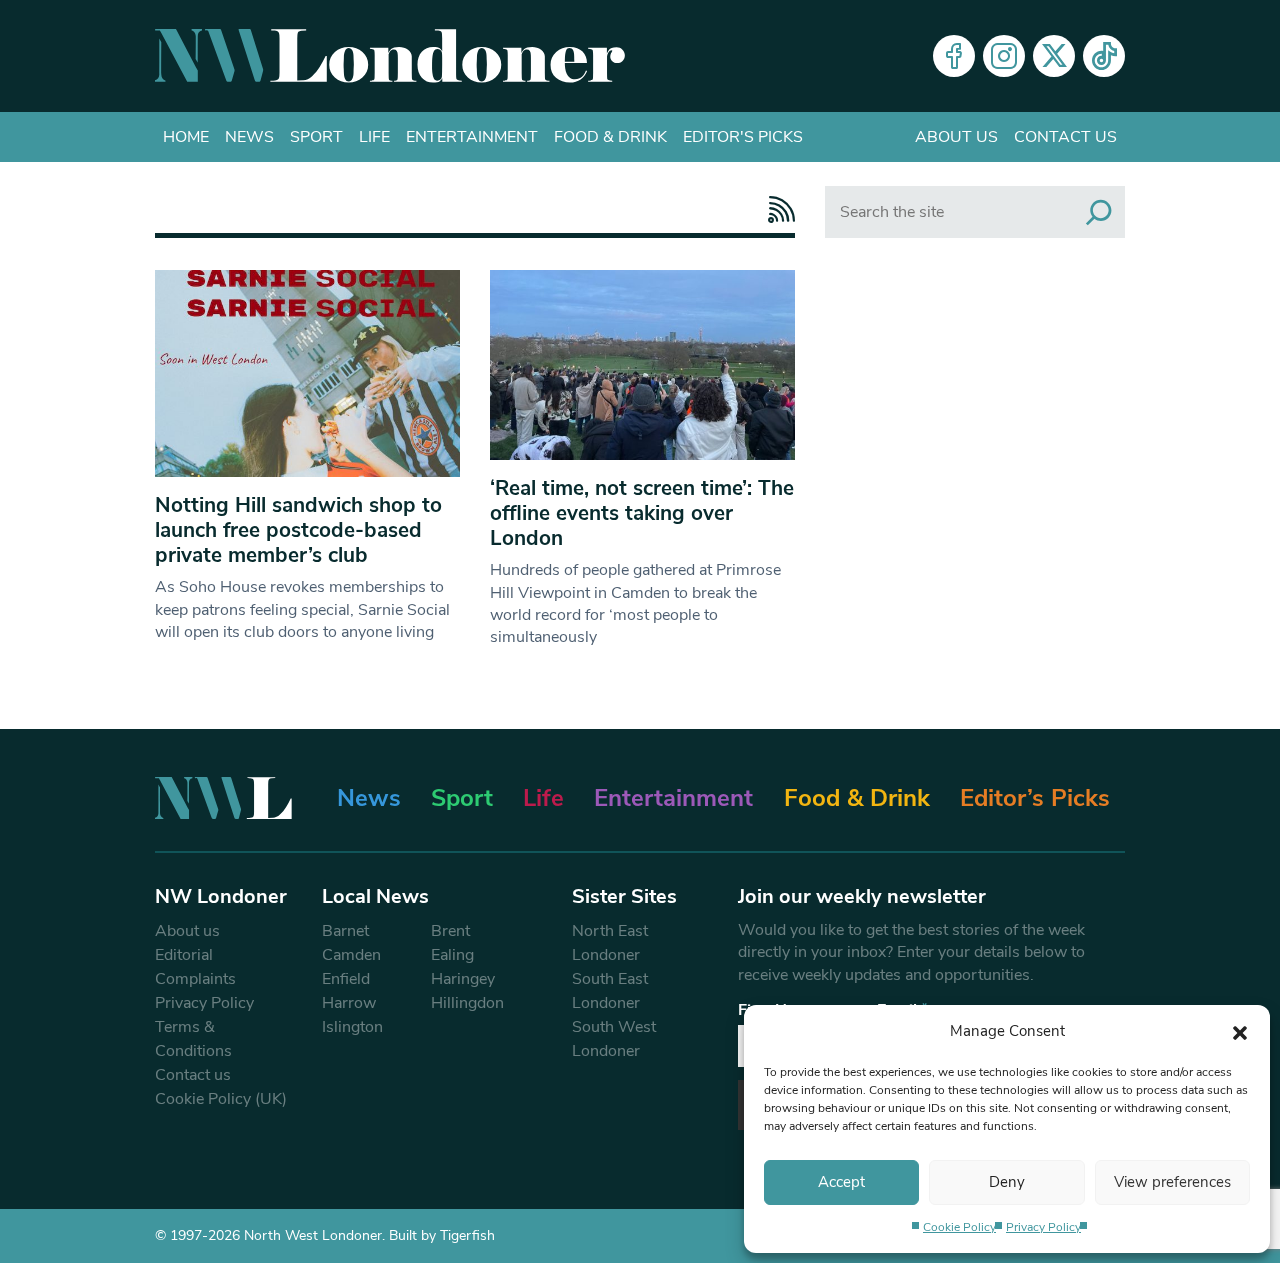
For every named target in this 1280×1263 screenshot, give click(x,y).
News (249, 137)
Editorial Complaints (195, 967)
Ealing (452, 955)
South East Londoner (610, 991)
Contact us (1065, 137)
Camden (351, 955)
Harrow (349, 1003)
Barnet (345, 931)
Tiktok (1104, 56)
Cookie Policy (959, 1227)
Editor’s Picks (1035, 798)
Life (374, 137)
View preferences (1172, 1182)
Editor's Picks (743, 137)
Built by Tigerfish (442, 1235)
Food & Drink (610, 137)
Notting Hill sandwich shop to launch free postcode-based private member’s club (298, 530)
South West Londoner (614, 1039)
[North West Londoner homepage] (390, 56)
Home (186, 137)
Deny (1007, 1182)
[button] (1240, 1031)
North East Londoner (610, 943)
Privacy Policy (1043, 1227)
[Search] (1099, 212)
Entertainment (472, 137)
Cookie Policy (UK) (221, 1099)
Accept (841, 1182)
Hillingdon (467, 1003)
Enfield (346, 979)
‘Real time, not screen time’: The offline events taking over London (642, 513)
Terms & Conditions (193, 1039)
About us (956, 137)
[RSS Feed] (776, 209)
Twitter (1054, 56)
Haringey (463, 979)
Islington (352, 1027)
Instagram (1004, 56)
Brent (450, 931)
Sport (316, 137)
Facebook (954, 56)
